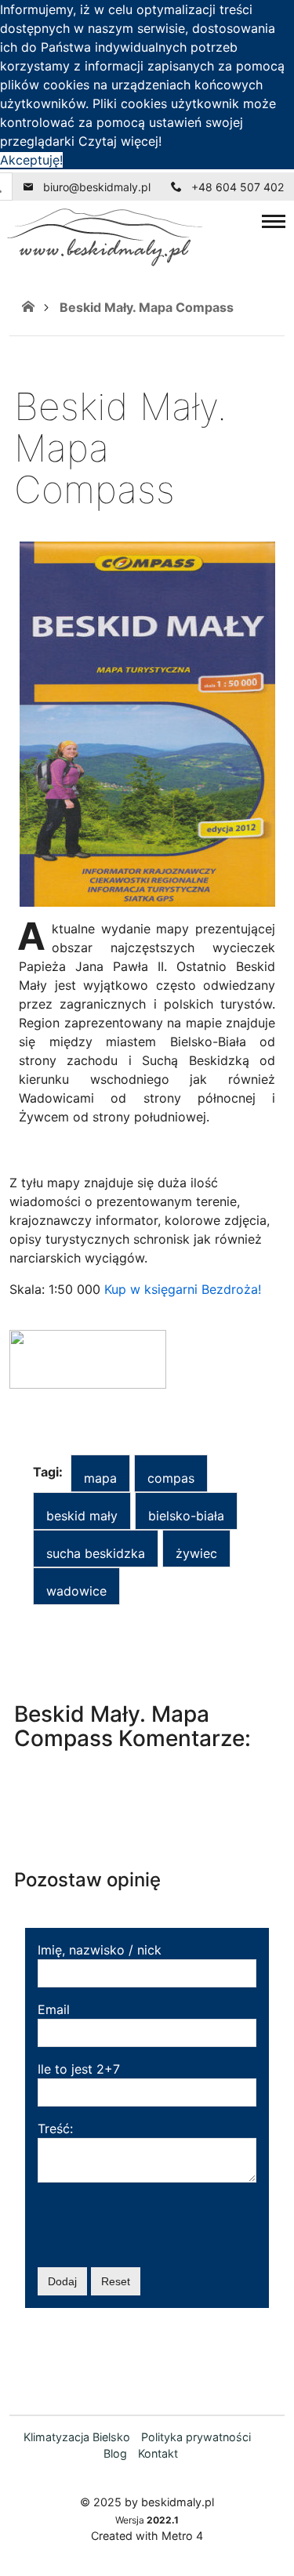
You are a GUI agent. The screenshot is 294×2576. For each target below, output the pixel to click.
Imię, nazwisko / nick (100, 1950)
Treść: (55, 2129)
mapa (100, 1478)
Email (54, 2009)
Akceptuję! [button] (31, 160)
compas (171, 1478)
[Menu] (274, 221)
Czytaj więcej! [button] (120, 141)
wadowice (76, 1591)
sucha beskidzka (96, 1553)
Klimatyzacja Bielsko (77, 2437)
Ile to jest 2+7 (79, 2069)
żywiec (196, 1553)
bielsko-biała (186, 1516)
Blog (115, 2453)
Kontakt (158, 2453)
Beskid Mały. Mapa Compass (147, 307)
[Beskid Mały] (28, 307)
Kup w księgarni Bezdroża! (183, 1289)
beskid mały (82, 1516)
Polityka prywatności (196, 2437)
